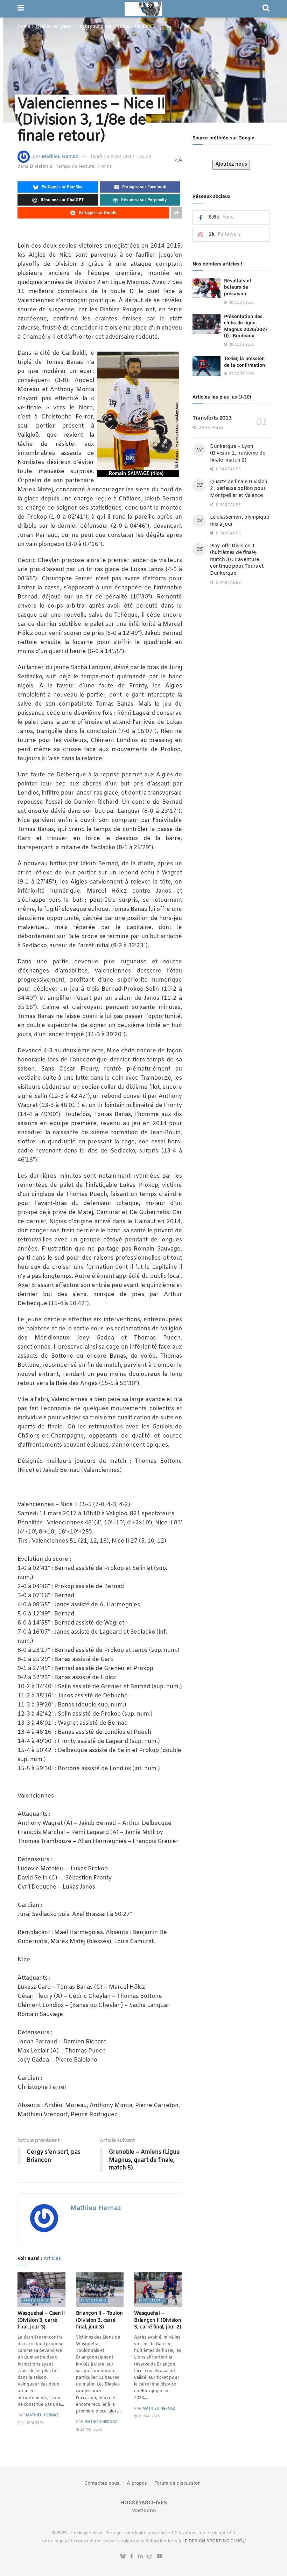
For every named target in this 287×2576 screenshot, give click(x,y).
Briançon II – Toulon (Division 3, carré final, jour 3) (99, 2320)
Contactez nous (102, 2483)
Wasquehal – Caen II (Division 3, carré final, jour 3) (41, 2320)
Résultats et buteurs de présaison (238, 287)
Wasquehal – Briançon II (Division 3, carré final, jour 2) (158, 2320)
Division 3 (145, 27)
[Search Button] (266, 9)
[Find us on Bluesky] (123, 2557)
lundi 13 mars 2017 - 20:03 (121, 157)
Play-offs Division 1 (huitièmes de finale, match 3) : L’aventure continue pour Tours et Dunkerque (237, 560)
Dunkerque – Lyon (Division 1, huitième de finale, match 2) (237, 453)
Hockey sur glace (53, 27)
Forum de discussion (177, 2483)
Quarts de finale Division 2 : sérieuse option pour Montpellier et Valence (239, 489)
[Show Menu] (21, 9)
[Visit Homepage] (143, 9)
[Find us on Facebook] (132, 2557)
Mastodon (144, 2511)
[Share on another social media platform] (176, 213)
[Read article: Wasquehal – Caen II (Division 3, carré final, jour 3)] (41, 2290)
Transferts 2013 (212, 418)
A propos (137, 2483)
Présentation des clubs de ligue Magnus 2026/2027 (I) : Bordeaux (246, 326)
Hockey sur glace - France (103, 27)
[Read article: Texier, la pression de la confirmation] (206, 366)
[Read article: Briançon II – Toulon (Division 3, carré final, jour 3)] (100, 2290)
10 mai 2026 (149, 2416)
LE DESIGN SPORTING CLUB (212, 2541)
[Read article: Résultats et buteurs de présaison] (206, 288)
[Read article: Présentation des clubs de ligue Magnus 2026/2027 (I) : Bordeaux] (206, 324)
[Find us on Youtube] (160, 2557)
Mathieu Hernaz (60, 157)
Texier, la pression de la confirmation (244, 362)
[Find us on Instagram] (150, 2557)
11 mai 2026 (32, 2423)
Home (24, 27)
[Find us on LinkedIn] (140, 2557)
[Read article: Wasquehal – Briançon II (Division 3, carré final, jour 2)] (158, 2290)
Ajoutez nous (231, 164)
